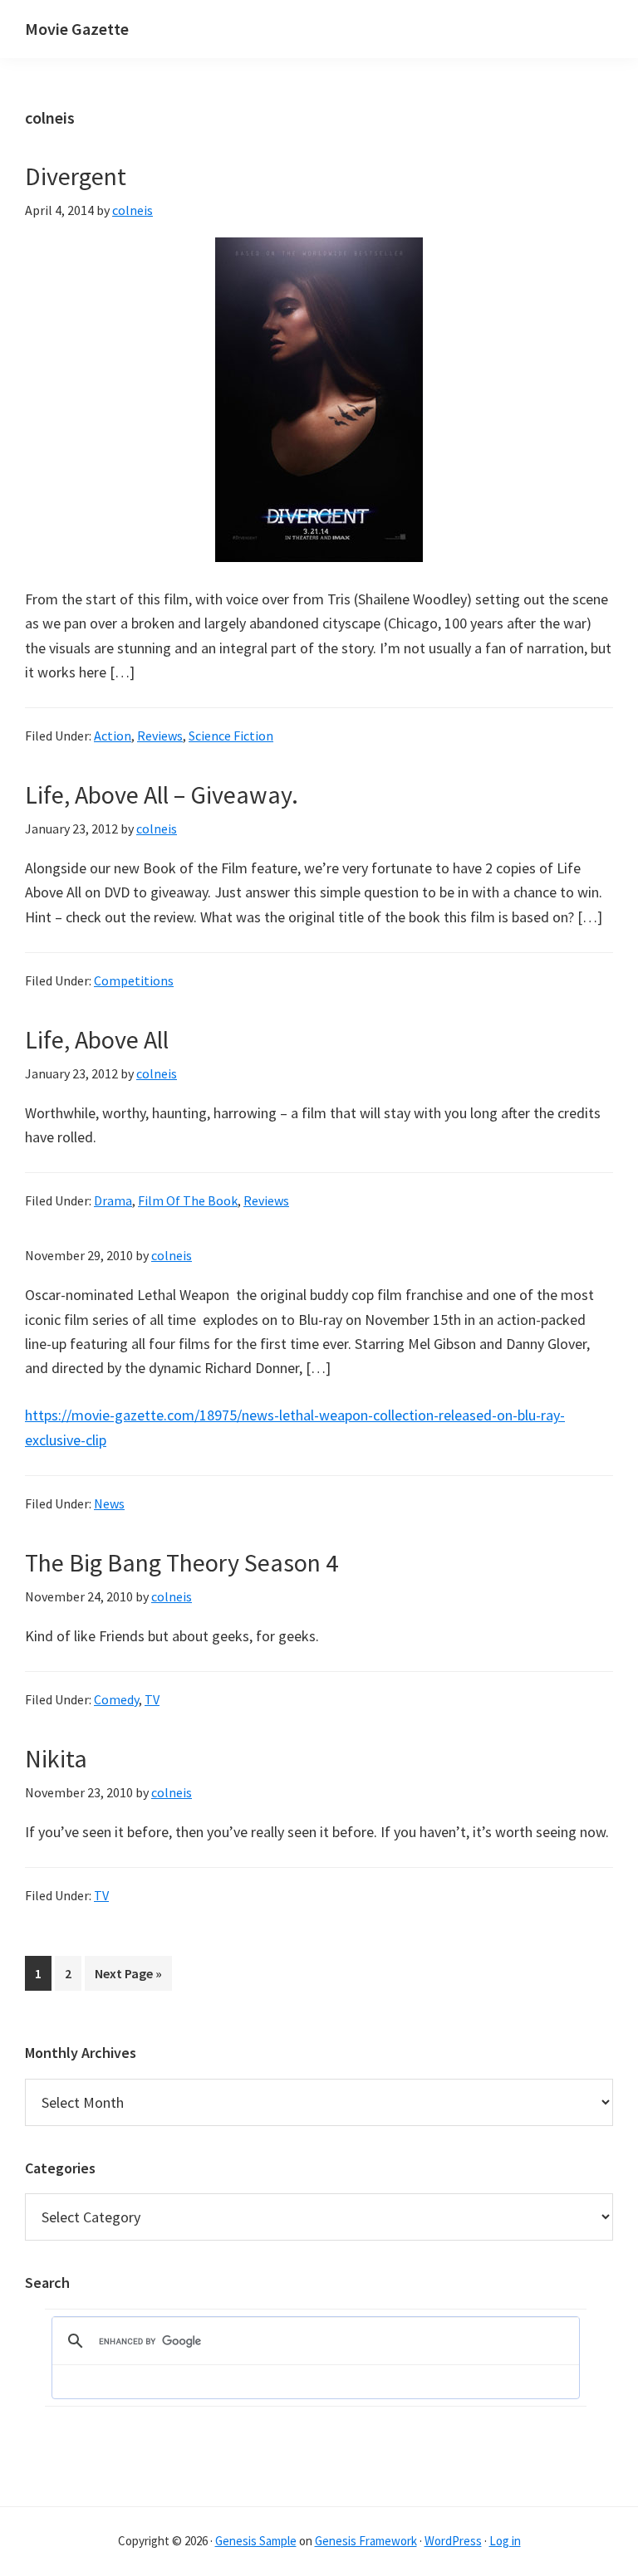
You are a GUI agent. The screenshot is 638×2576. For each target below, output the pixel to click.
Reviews (160, 736)
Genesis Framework (366, 2541)
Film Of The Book (188, 1200)
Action (113, 736)
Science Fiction (231, 736)
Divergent (76, 176)
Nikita (56, 1758)
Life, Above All (97, 1039)
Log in (505, 2541)
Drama (113, 1200)
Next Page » (128, 1977)
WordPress (453, 2541)
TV (152, 1699)
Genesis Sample (256, 2541)
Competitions (134, 980)
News (109, 1503)
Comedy (116, 1699)
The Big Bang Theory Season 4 (182, 1562)
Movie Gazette (77, 29)
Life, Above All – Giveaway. (162, 794)
